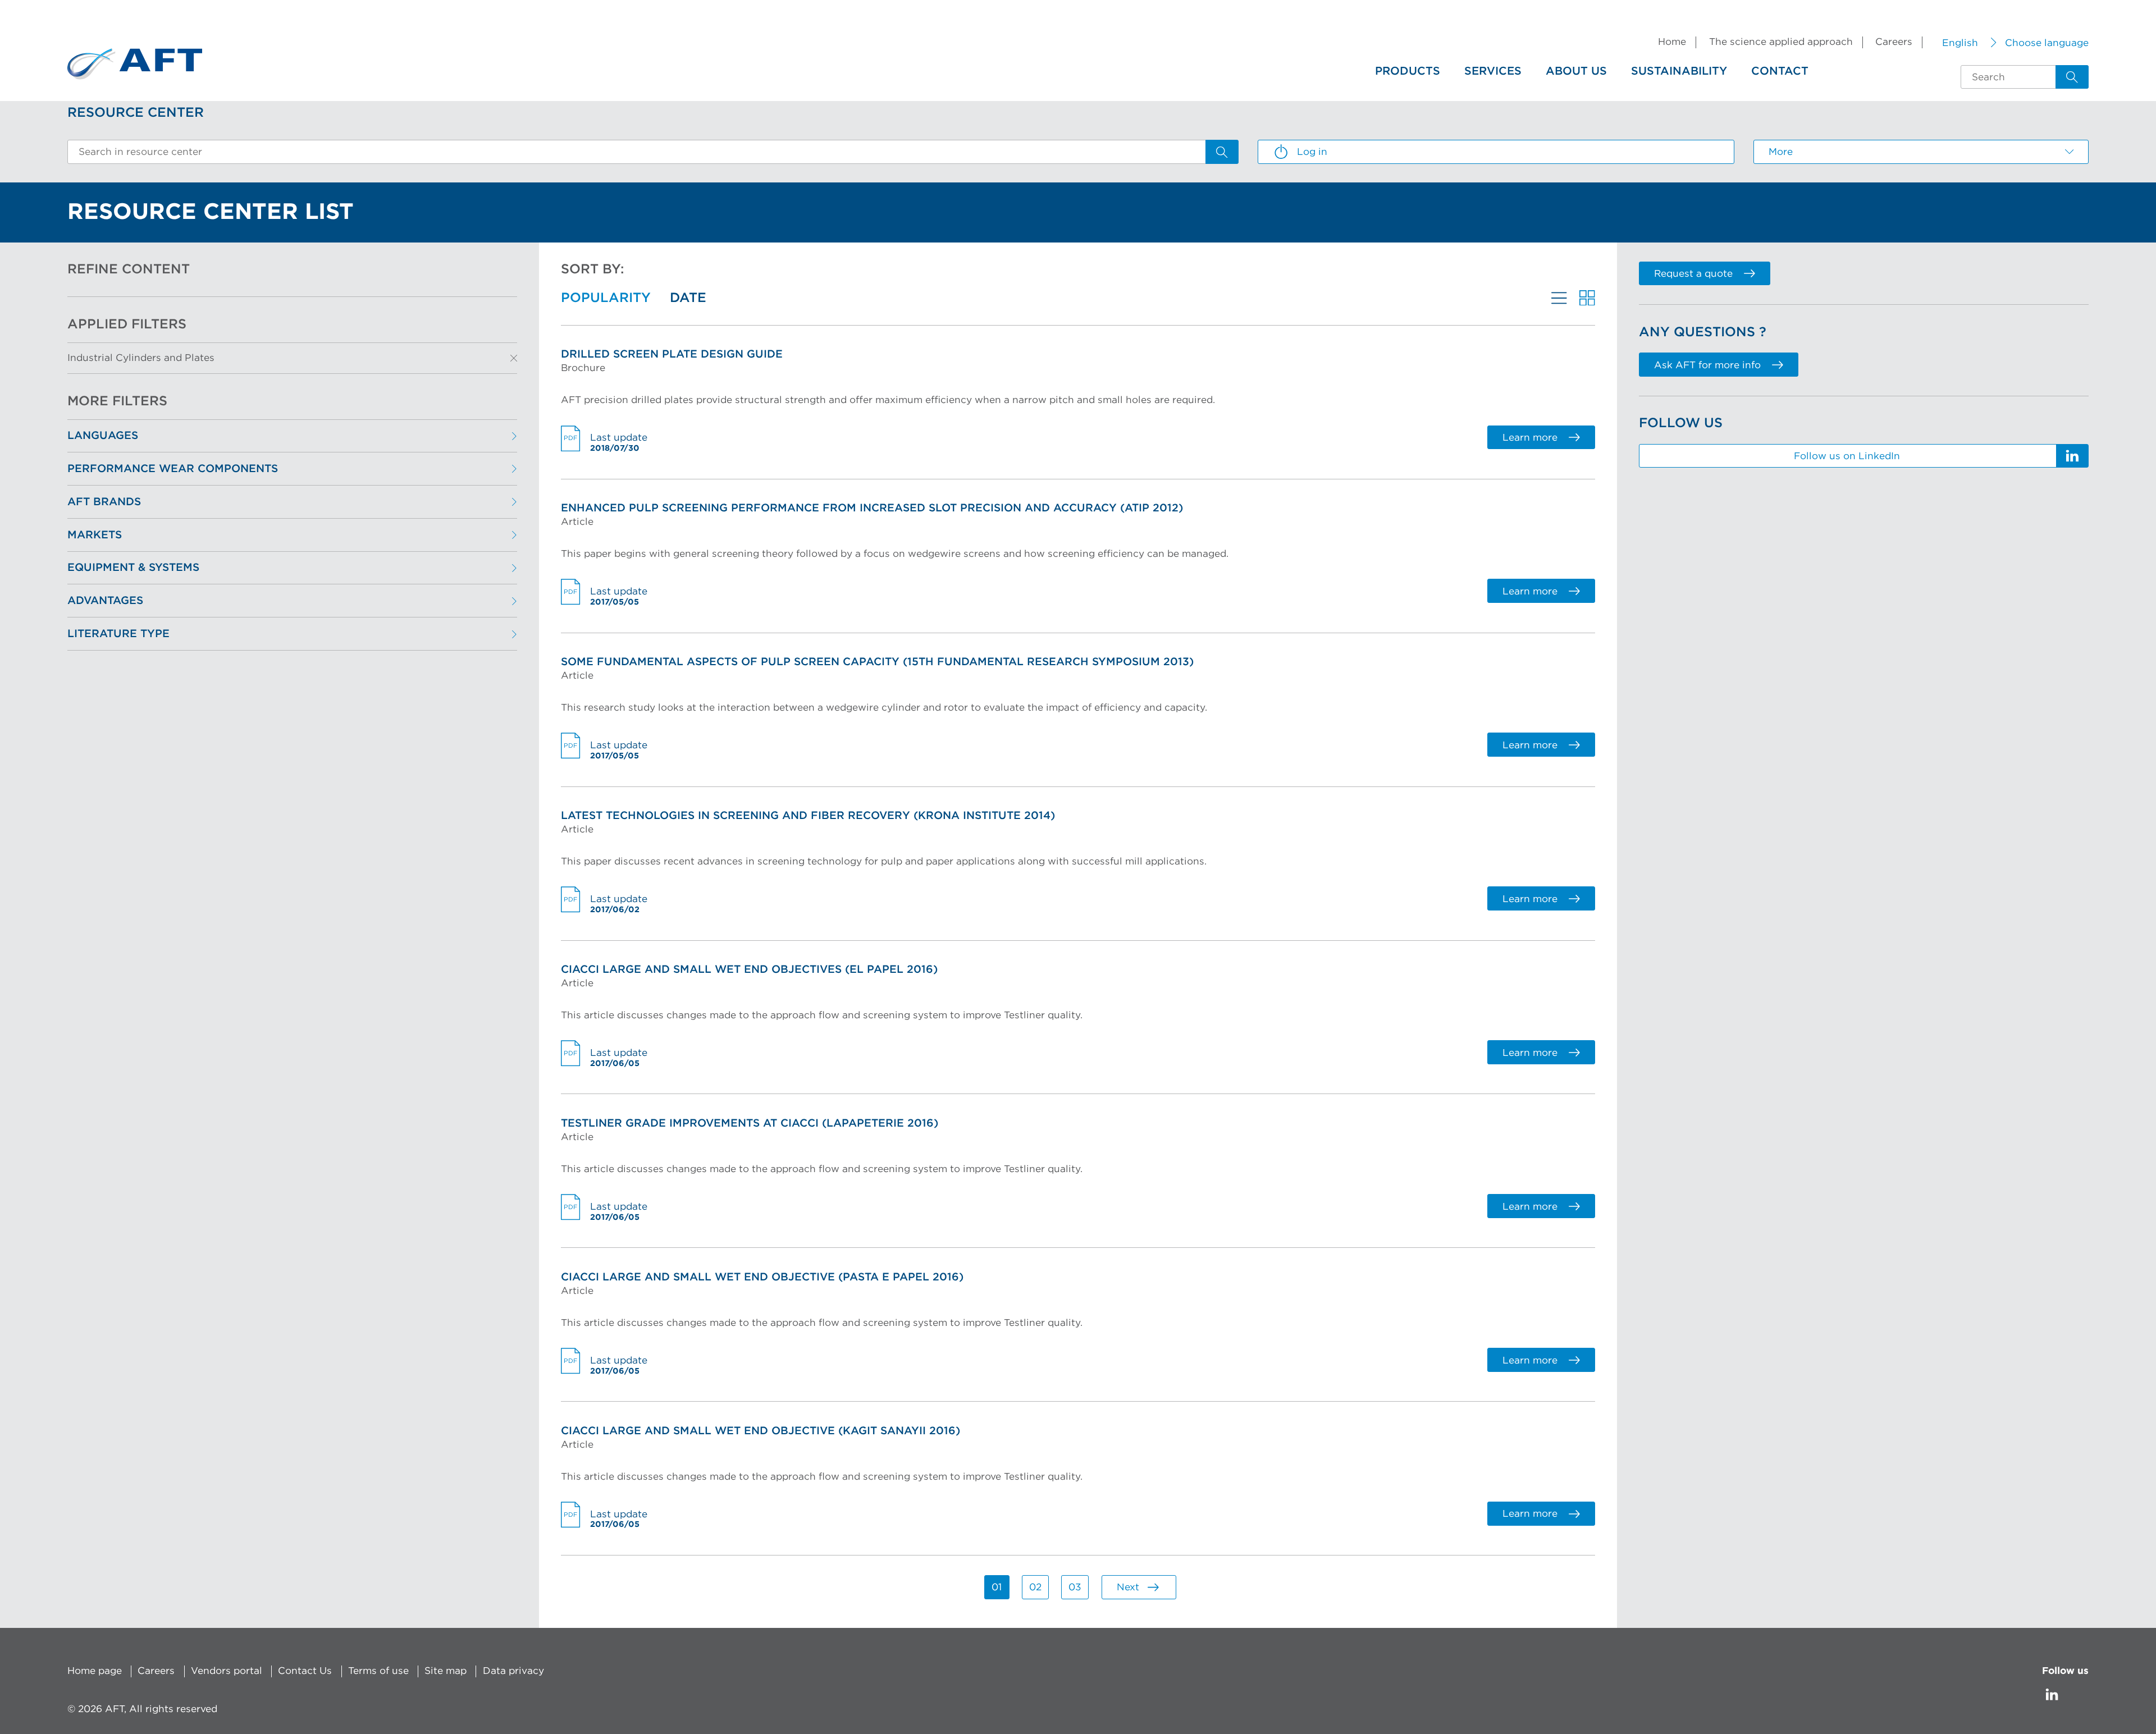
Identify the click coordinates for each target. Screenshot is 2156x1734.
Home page (95, 1671)
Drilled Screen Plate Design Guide (672, 354)
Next (1128, 1587)
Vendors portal (227, 1671)
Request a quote (1693, 274)
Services (1493, 71)
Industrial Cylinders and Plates (141, 358)
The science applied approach (1781, 42)
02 (1035, 1587)
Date (688, 298)
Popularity (606, 298)
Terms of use (378, 1671)
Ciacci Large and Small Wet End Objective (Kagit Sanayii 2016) (760, 1431)
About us (1576, 71)
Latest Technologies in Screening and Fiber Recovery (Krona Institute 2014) (808, 816)
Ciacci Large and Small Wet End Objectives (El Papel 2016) (749, 970)
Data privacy (513, 1671)
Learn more (1530, 438)
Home (1672, 42)
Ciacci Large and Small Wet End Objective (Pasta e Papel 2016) (762, 1277)
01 (997, 1587)
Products (1408, 71)
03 (1075, 1587)
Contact (1780, 71)
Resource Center (136, 113)
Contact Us (305, 1671)
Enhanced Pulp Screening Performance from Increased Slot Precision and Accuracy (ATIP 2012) (872, 508)
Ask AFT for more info (1707, 365)
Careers (1894, 42)
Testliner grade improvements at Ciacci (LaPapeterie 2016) (750, 1124)
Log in (1312, 152)
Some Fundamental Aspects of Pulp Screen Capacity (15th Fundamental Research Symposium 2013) (877, 662)
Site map (446, 1671)
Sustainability (1679, 71)
